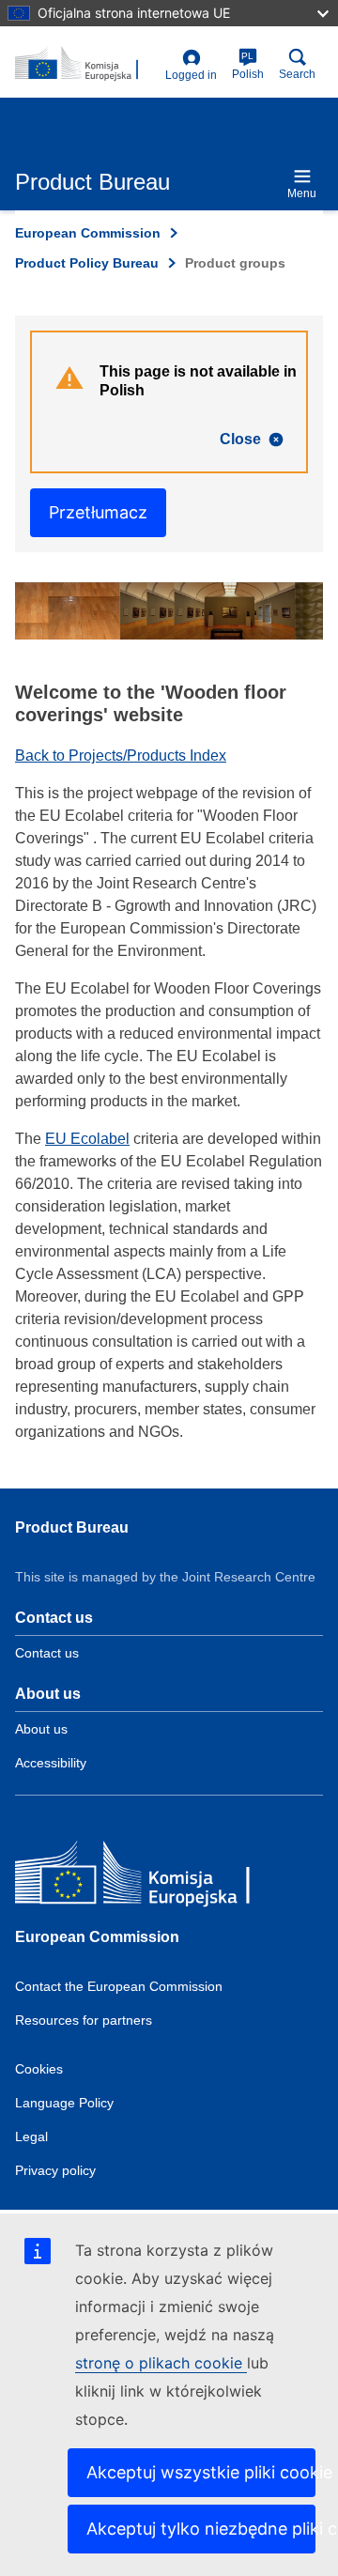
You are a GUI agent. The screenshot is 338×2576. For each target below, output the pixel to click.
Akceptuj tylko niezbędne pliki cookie (201, 2529)
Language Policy (64, 2103)
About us (41, 1729)
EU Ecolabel (87, 1139)
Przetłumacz (98, 512)
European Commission (88, 233)
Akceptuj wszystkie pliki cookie (201, 2472)
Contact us (47, 1653)
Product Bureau (72, 1527)
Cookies (39, 2069)
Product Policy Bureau (87, 263)
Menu (302, 193)
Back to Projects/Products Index (121, 756)
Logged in (191, 75)
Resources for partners (84, 2020)
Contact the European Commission (119, 1986)
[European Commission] (151, 1877)
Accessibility (51, 1763)
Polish (248, 66)
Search (297, 74)
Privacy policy (55, 2170)
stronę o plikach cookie (161, 2363)
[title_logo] (86, 64)
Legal (31, 2136)
